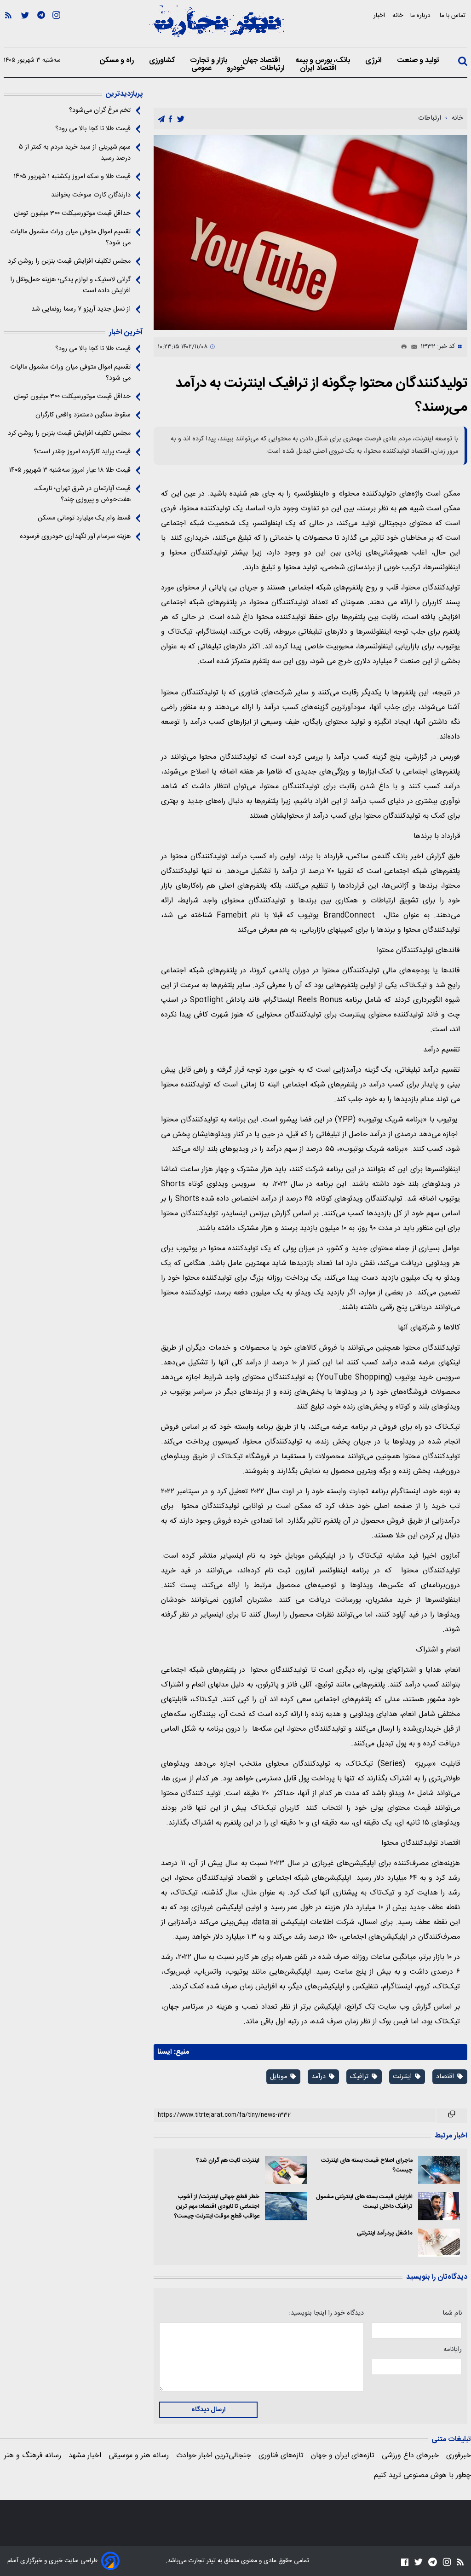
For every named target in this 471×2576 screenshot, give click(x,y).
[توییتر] (25, 28)
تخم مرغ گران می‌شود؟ (100, 110)
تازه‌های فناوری (281, 2456)
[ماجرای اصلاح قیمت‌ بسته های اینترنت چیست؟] (439, 2170)
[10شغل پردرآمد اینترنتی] (439, 2243)
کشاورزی (163, 61)
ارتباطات (273, 69)
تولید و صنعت (419, 61)
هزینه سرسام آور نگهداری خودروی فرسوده (75, 537)
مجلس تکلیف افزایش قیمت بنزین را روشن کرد (69, 261)
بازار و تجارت (210, 61)
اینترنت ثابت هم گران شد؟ (228, 2161)
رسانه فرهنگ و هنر (33, 2456)
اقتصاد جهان (262, 61)
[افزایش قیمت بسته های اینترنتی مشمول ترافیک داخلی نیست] (439, 2206)
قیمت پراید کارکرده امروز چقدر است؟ (82, 452)
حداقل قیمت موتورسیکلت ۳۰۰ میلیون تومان (72, 214)
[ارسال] (412, 347)
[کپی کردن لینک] (452, 2116)
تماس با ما (454, 15)
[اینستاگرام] (56, 28)
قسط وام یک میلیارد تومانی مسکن (84, 518)
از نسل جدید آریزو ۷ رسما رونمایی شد (81, 309)
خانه (398, 15)
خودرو (237, 69)
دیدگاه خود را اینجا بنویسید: (326, 2313)
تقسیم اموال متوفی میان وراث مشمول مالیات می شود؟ (70, 237)
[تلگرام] (41, 28)
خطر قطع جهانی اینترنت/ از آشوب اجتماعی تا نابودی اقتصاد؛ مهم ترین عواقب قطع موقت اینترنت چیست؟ (217, 2207)
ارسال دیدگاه (208, 2410)
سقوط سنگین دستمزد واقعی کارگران (83, 415)
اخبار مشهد (85, 2456)
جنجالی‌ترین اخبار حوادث (214, 2456)
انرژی (374, 61)
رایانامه (453, 2350)
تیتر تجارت (201, 2561)
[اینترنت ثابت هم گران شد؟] (286, 2170)
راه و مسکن (118, 61)
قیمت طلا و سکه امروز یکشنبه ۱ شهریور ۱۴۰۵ (72, 177)
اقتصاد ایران (319, 69)
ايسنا (165, 2052)
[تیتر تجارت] (217, 26)
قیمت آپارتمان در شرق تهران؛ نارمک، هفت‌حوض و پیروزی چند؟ (82, 494)
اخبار (379, 15)
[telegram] (161, 119)
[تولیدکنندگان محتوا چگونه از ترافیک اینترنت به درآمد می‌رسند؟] (310, 232)
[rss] (8, 28)
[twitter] (181, 119)
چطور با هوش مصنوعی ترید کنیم (422, 2475)
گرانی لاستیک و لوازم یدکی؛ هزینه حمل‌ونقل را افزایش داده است (70, 285)
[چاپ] (402, 347)
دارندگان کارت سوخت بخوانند (91, 195)
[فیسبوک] (405, 2562)
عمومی (202, 69)
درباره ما (421, 15)
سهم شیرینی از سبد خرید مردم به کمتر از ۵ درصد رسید (75, 153)
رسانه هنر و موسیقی (139, 2456)
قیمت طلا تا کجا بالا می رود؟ (93, 129)
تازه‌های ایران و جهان (343, 2456)
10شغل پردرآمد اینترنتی (385, 2233)
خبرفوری (459, 2456)
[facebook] (170, 119)
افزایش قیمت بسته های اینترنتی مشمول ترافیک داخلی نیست (364, 2202)
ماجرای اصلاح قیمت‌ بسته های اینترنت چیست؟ (367, 2166)
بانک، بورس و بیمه (324, 61)
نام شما (452, 2313)
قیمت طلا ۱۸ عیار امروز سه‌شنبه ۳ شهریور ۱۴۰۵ (70, 470)
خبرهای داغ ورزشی (410, 2456)
